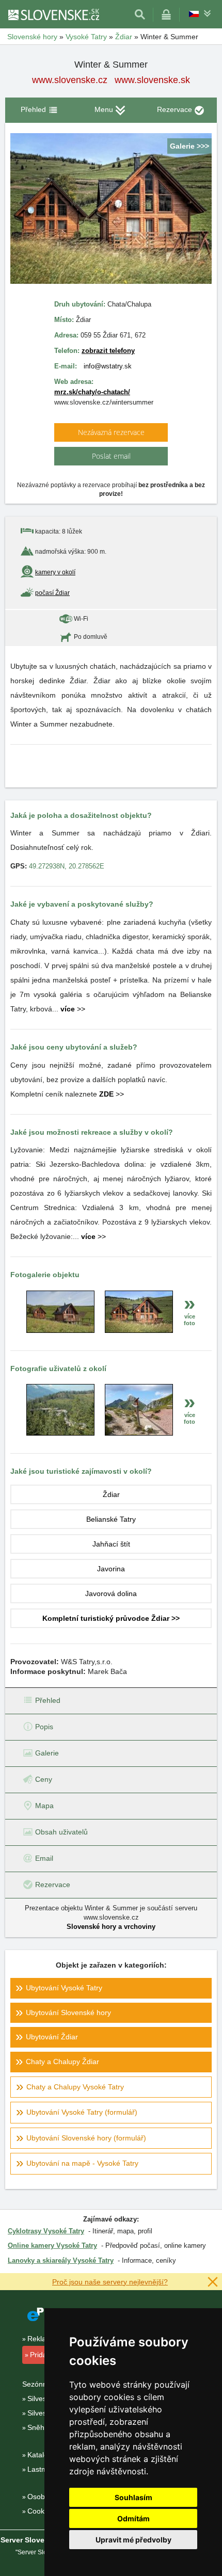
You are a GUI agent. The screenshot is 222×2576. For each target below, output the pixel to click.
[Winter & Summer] (60, 1330)
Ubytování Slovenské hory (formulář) (86, 2138)
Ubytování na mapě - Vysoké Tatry (82, 2163)
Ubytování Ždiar (52, 2037)
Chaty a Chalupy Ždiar (62, 2062)
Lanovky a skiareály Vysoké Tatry (61, 2260)
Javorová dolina (111, 1593)
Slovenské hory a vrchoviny (111, 1927)
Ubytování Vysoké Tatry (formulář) (82, 2112)
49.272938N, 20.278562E (67, 866)
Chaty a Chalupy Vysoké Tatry (75, 2087)
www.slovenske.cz (70, 80)
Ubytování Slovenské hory (68, 2013)
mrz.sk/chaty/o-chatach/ (92, 392)
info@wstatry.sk (108, 366)
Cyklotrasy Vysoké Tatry (46, 2231)
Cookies (41, 2511)
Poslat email (111, 456)
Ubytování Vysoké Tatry (64, 1988)
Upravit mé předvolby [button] (133, 2540)
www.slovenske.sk (152, 80)
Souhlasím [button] (133, 2497)
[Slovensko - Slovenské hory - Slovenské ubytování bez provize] (53, 14)
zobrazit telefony (108, 351)
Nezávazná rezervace (111, 432)
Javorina (111, 1569)
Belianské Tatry (111, 1519)
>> (73, 1009)
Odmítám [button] (133, 2518)
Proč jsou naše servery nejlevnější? (110, 2282)
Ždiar (111, 1494)
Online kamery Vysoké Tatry (52, 2245)
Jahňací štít (111, 1544)
